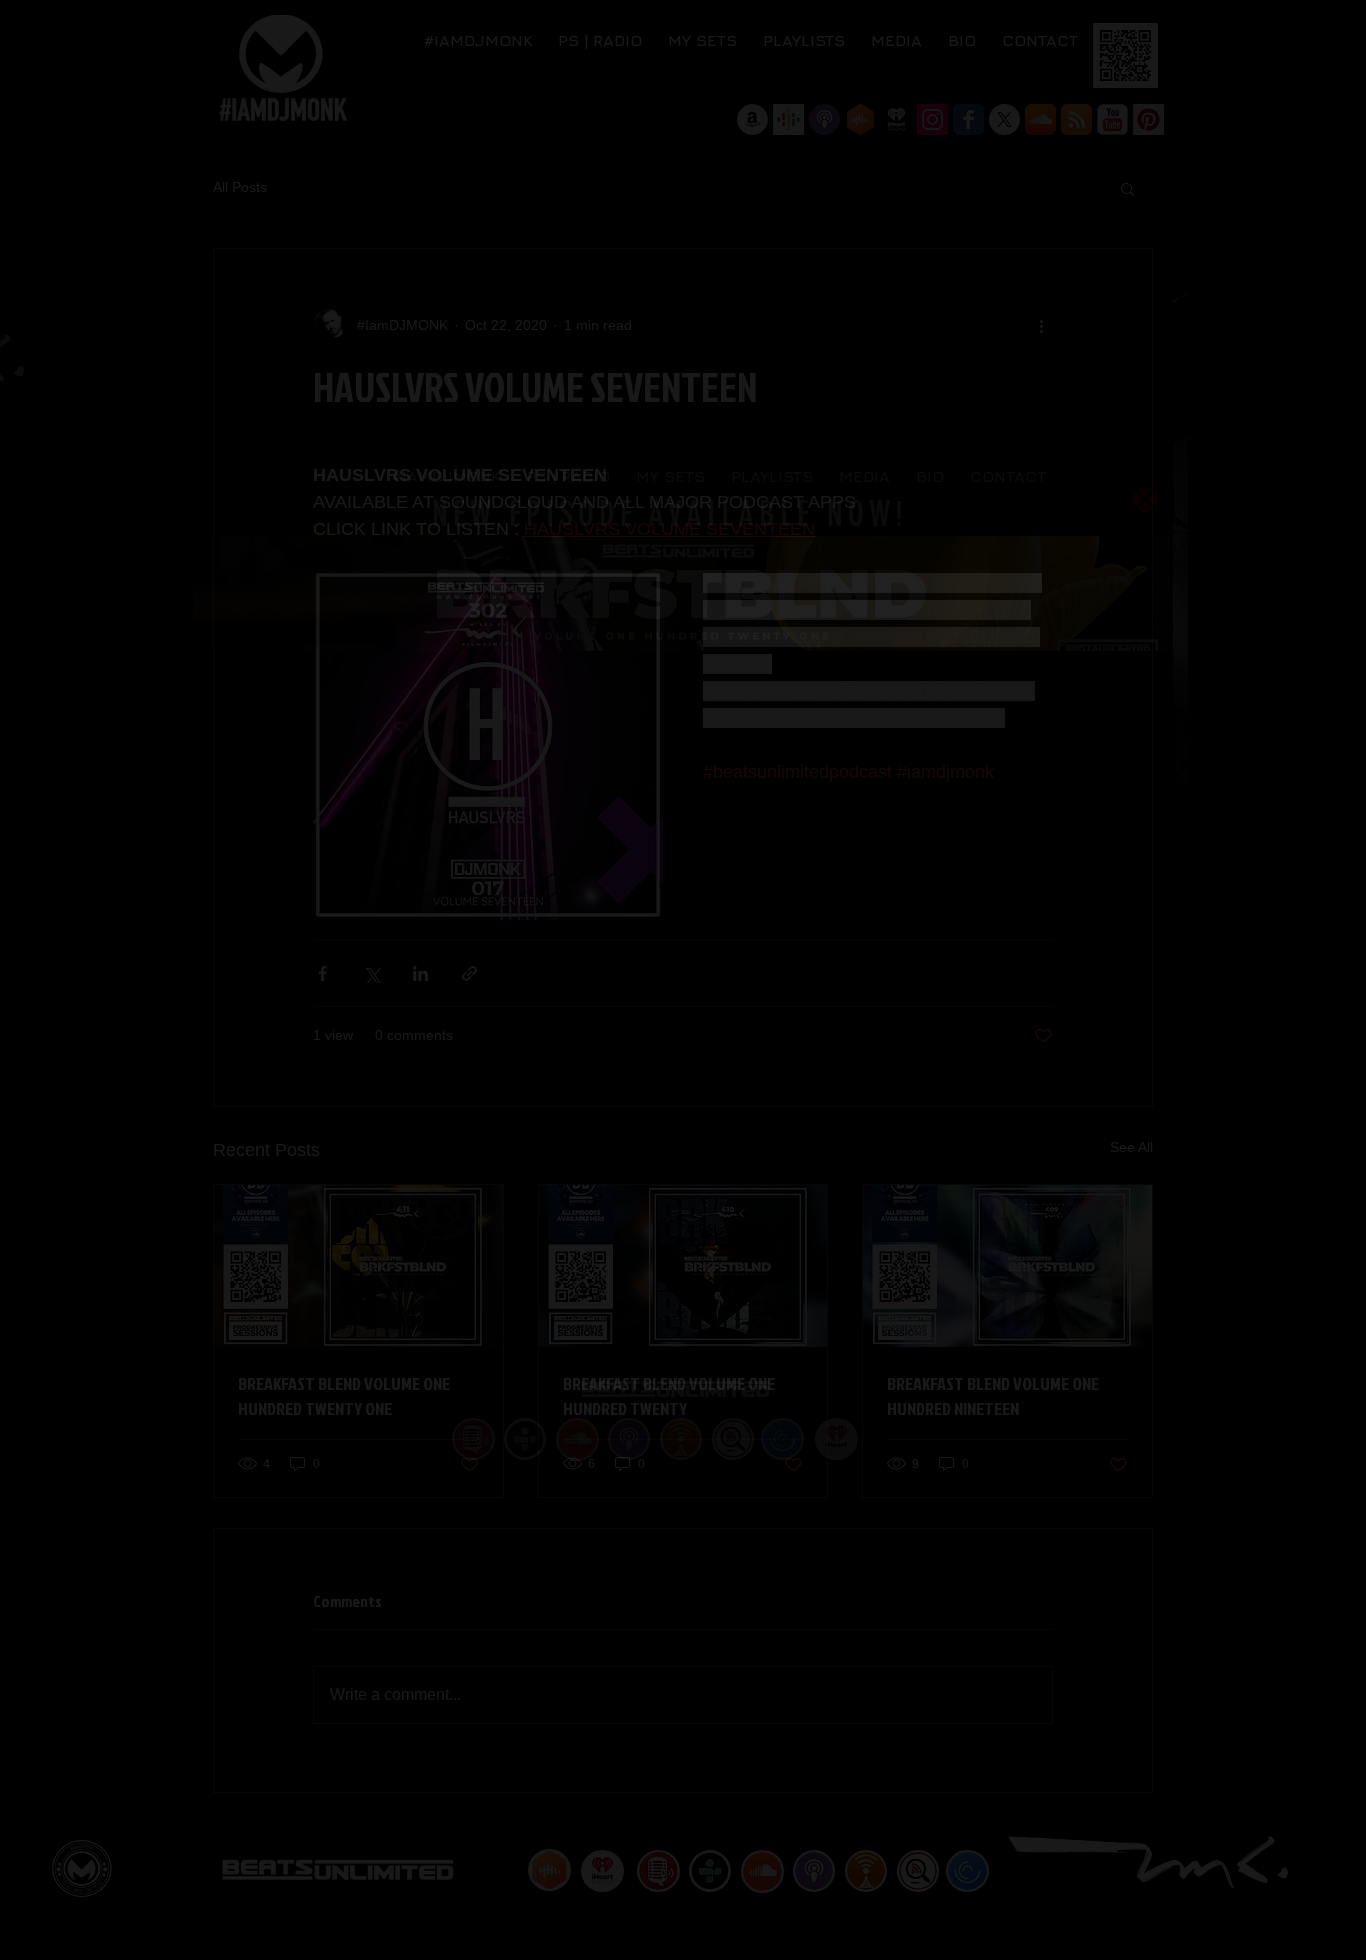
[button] (1145, 499)
